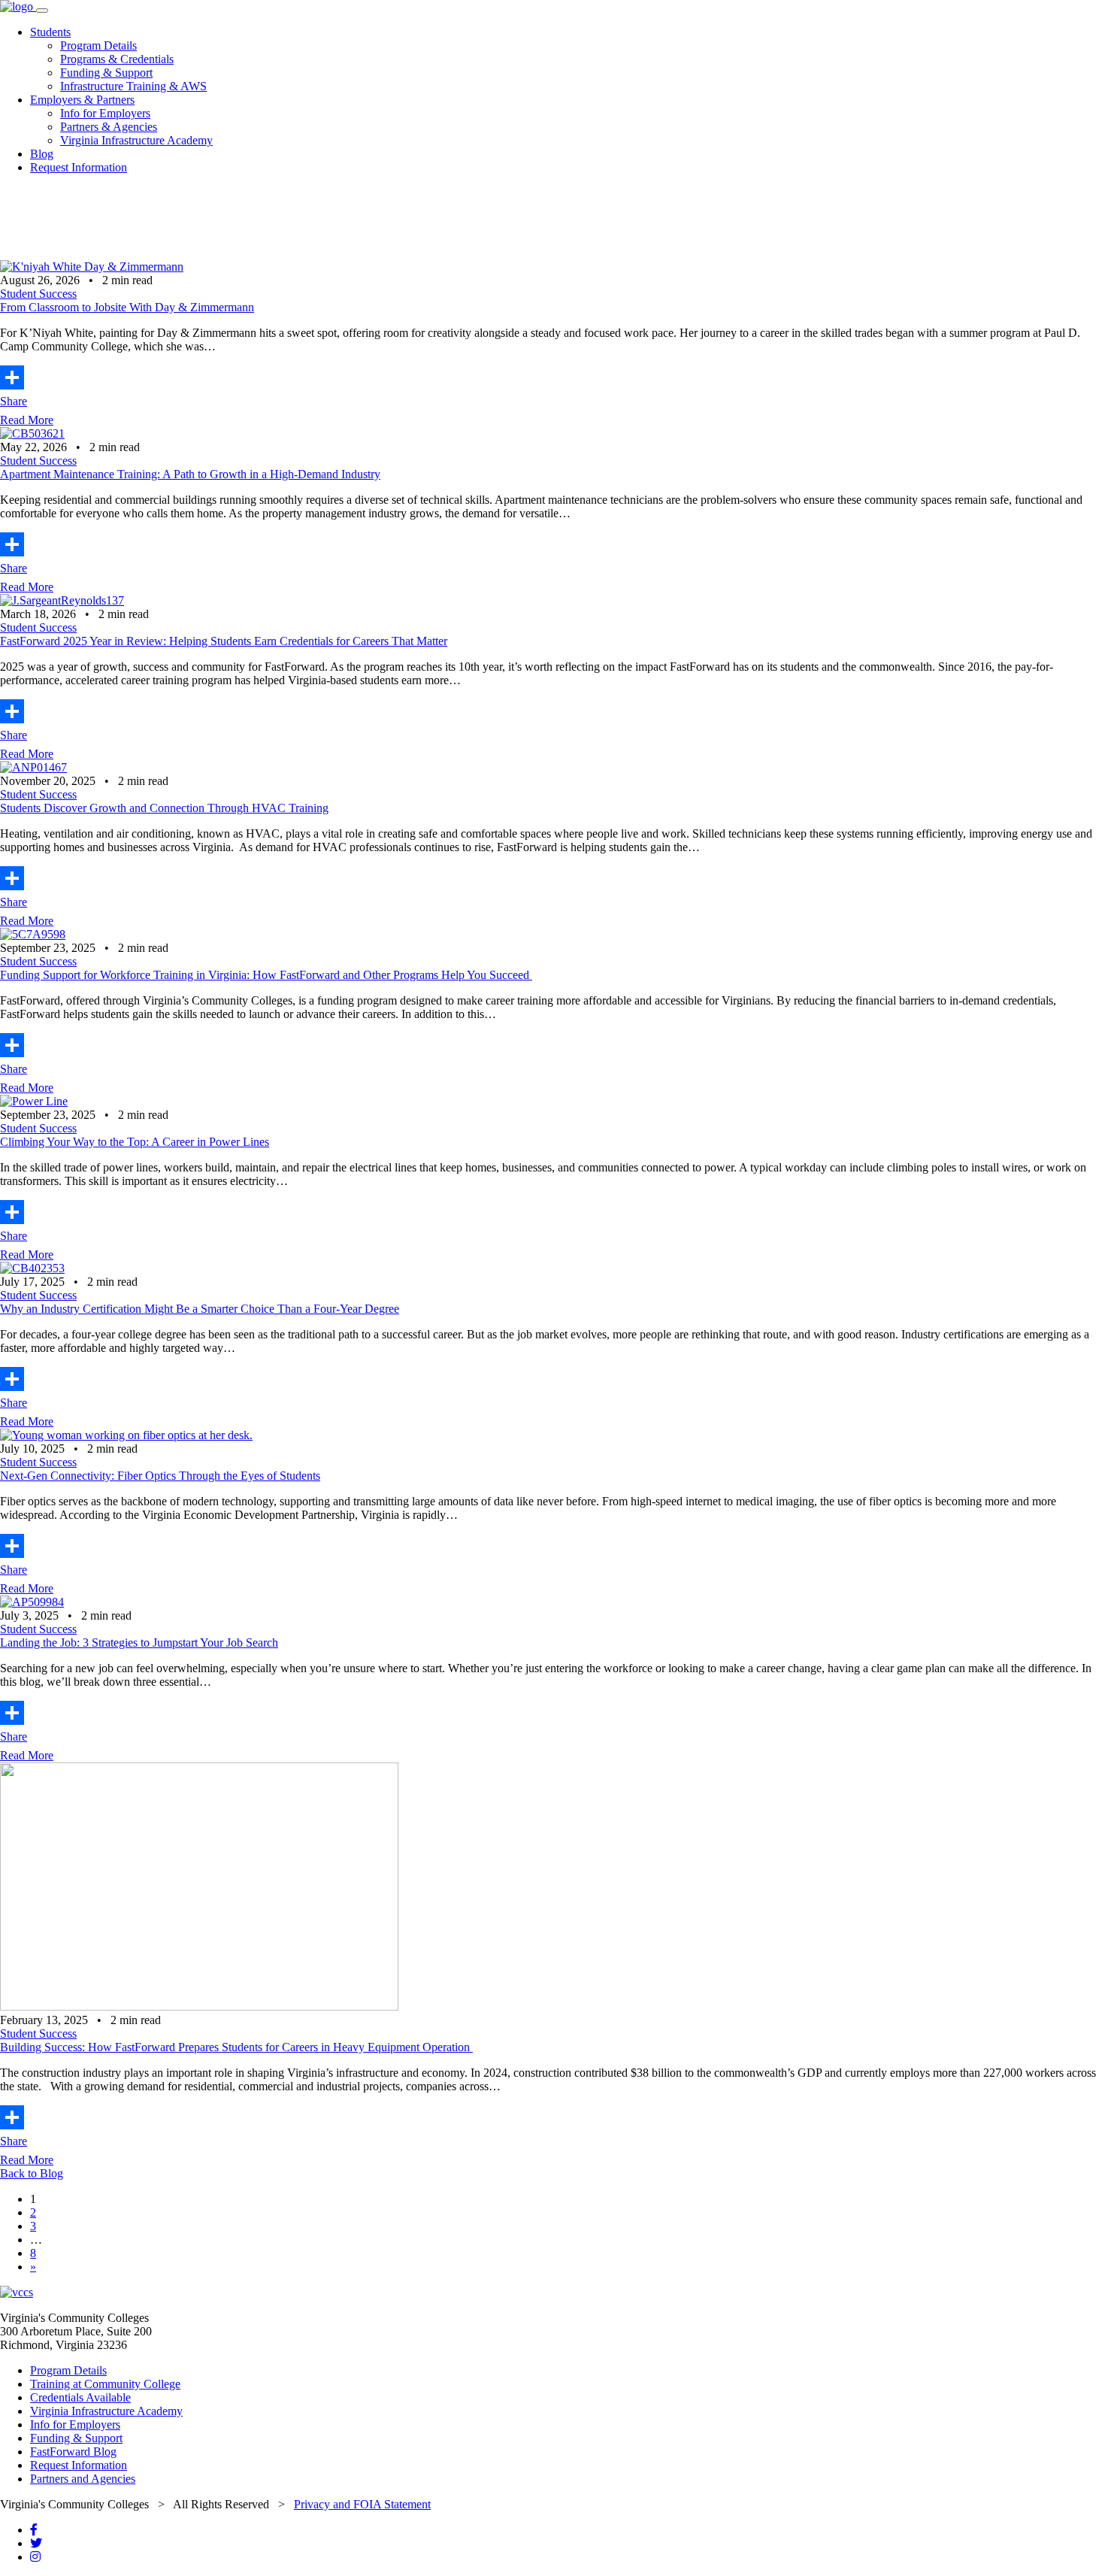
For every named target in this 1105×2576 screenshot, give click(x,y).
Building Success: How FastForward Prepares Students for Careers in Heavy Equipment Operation (236, 2047)
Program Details (98, 45)
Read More (27, 420)
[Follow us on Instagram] (35, 2557)
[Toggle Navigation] (42, 11)
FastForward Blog (73, 2452)
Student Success (38, 294)
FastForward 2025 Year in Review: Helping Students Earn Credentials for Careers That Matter (224, 641)
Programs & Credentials (117, 59)
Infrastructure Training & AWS (133, 86)
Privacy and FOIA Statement (362, 2504)
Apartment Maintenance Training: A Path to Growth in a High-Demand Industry (190, 474)
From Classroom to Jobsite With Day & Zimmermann (127, 307)
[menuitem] (568, 59)
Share (14, 401)
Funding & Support (106, 73)
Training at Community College (105, 2384)
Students (50, 32)
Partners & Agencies (109, 127)
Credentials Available (80, 2397)
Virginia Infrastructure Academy (136, 140)
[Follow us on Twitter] (36, 2543)
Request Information (79, 167)
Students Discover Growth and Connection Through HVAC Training (164, 808)
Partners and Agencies (83, 2479)
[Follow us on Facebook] (34, 2530)
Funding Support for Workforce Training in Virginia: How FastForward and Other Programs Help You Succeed (266, 975)
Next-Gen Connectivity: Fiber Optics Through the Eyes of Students (160, 1476)
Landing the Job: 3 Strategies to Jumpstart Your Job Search (139, 1643)
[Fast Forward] (18, 6)
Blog (42, 154)
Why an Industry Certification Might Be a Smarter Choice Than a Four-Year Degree (200, 1309)
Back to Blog (32, 2173)
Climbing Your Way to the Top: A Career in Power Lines (135, 1142)
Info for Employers (105, 113)
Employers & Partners (82, 100)
